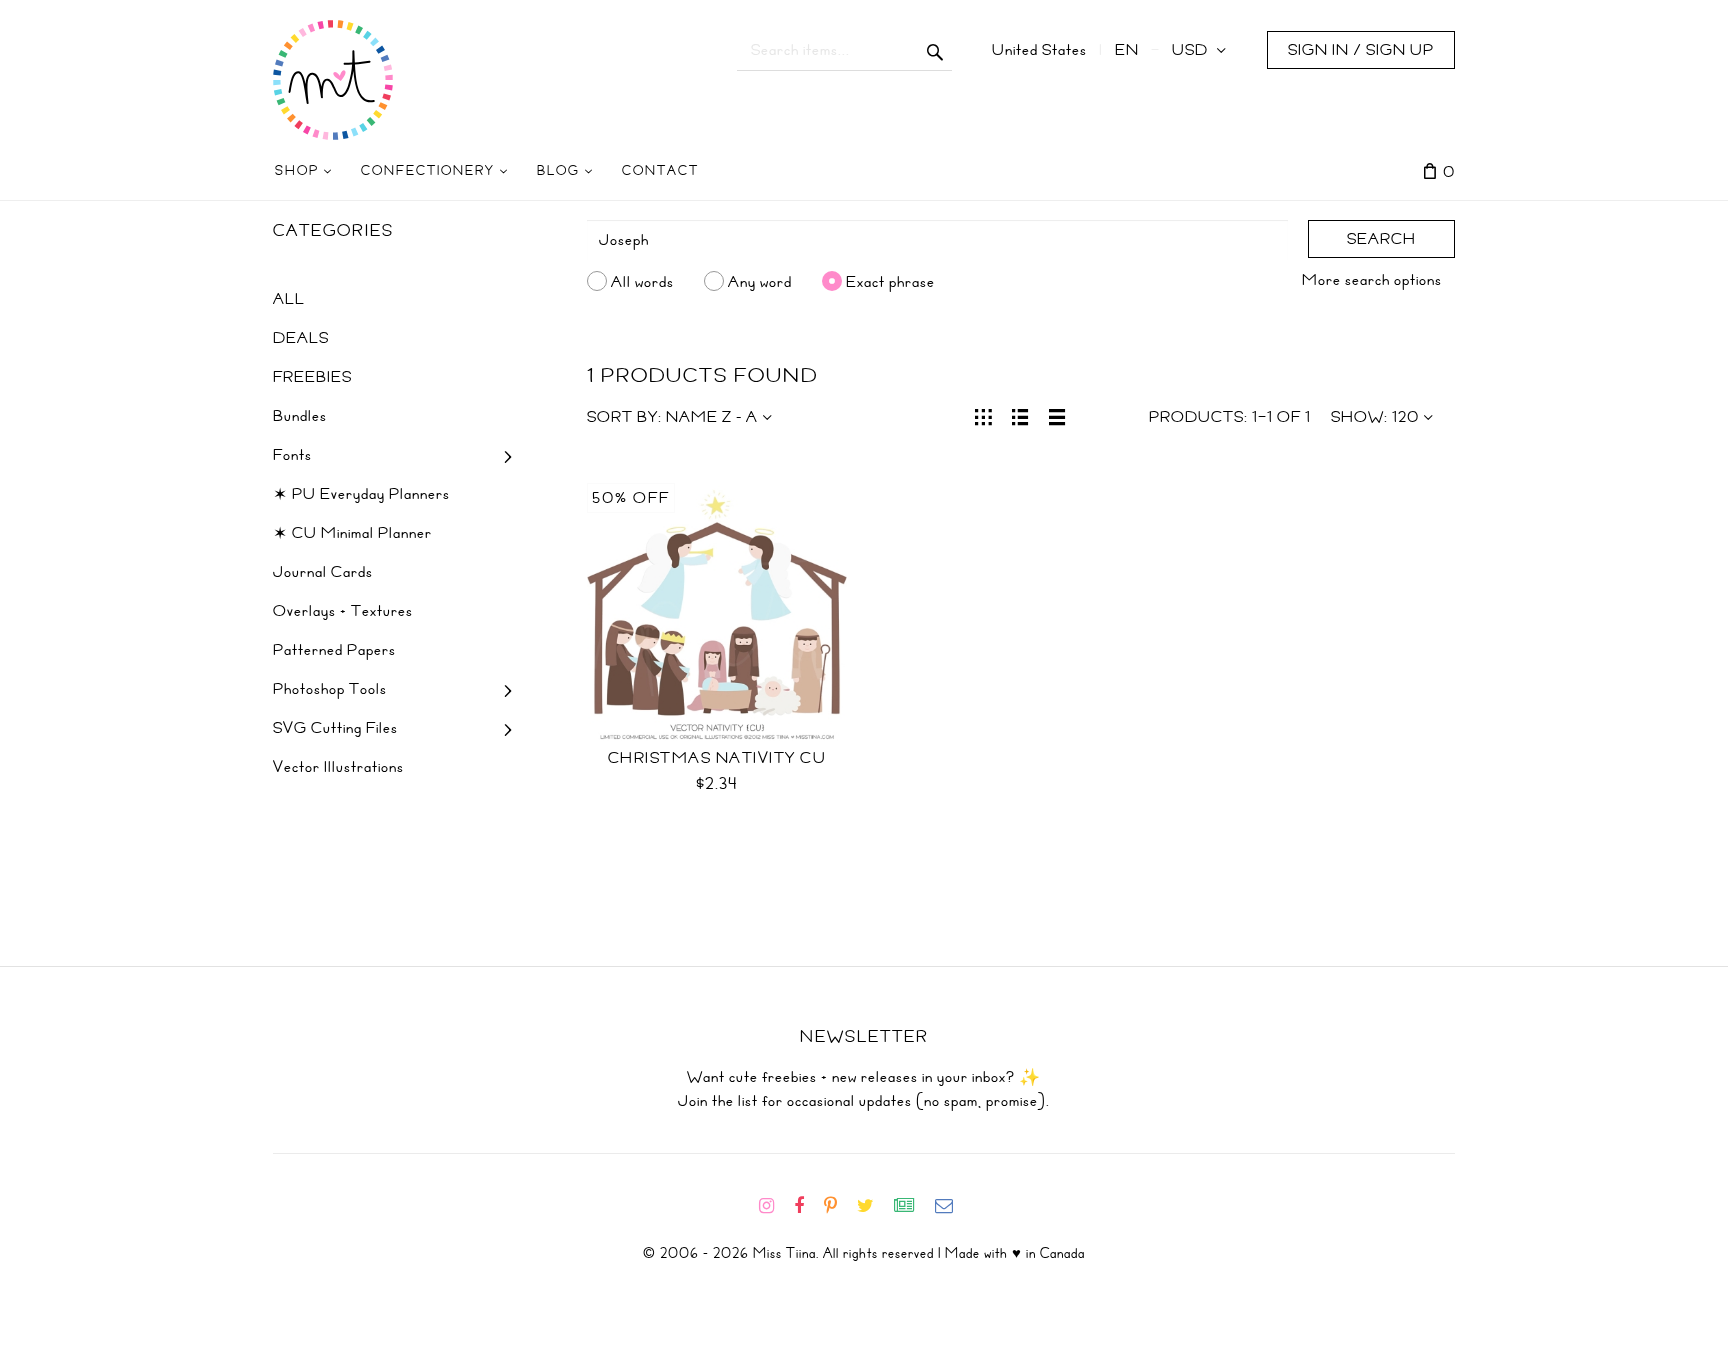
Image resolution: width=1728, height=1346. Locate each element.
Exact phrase (890, 281)
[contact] (952, 1206)
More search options (1372, 280)
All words (642, 281)
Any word (760, 281)
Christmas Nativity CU (717, 758)
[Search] (935, 50)
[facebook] (807, 1206)
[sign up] (912, 1206)
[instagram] (774, 1206)
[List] (1020, 415)
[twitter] (873, 1206)
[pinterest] (838, 1206)
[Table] (1057, 415)
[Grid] (983, 415)
